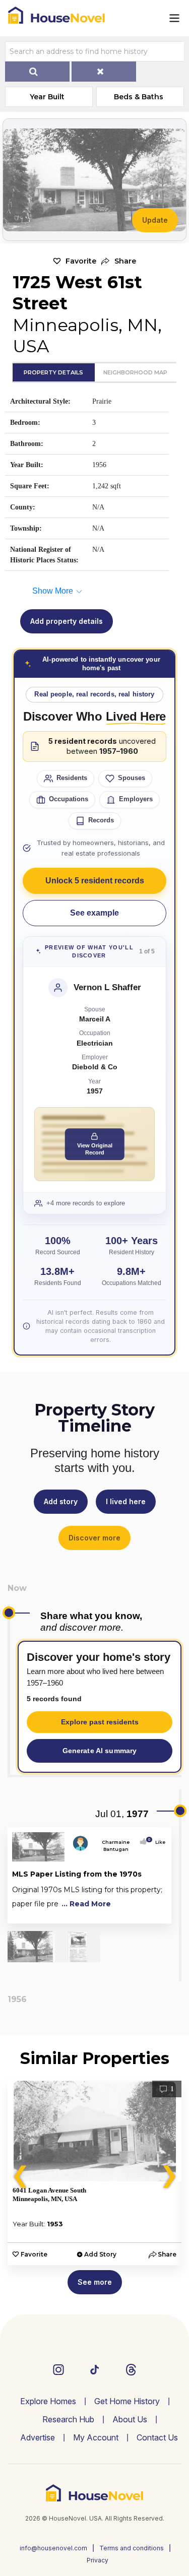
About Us (130, 2419)
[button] (119, 261)
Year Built (47, 97)
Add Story (100, 2254)
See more (95, 2282)
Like (157, 1842)
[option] (94, 2173)
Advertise (38, 2437)
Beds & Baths (139, 97)
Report (156, 1914)
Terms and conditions (132, 2548)
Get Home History (127, 2401)
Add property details (67, 621)
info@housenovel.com (53, 2548)
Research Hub (68, 2419)
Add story (61, 1501)
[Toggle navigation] (174, 18)
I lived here (126, 1501)
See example (94, 913)
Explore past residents (100, 1722)
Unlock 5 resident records (95, 881)
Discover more (94, 1538)
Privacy (98, 2560)
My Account (96, 2437)
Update (155, 220)
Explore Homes (48, 2401)
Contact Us (157, 2437)
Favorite (81, 261)
